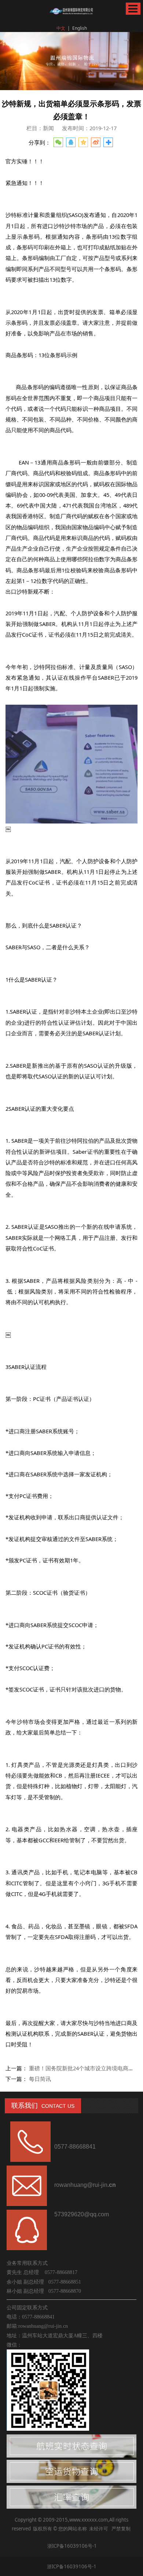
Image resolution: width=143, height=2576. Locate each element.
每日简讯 (40, 2079)
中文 (61, 28)
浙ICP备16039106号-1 (71, 2546)
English (80, 28)
